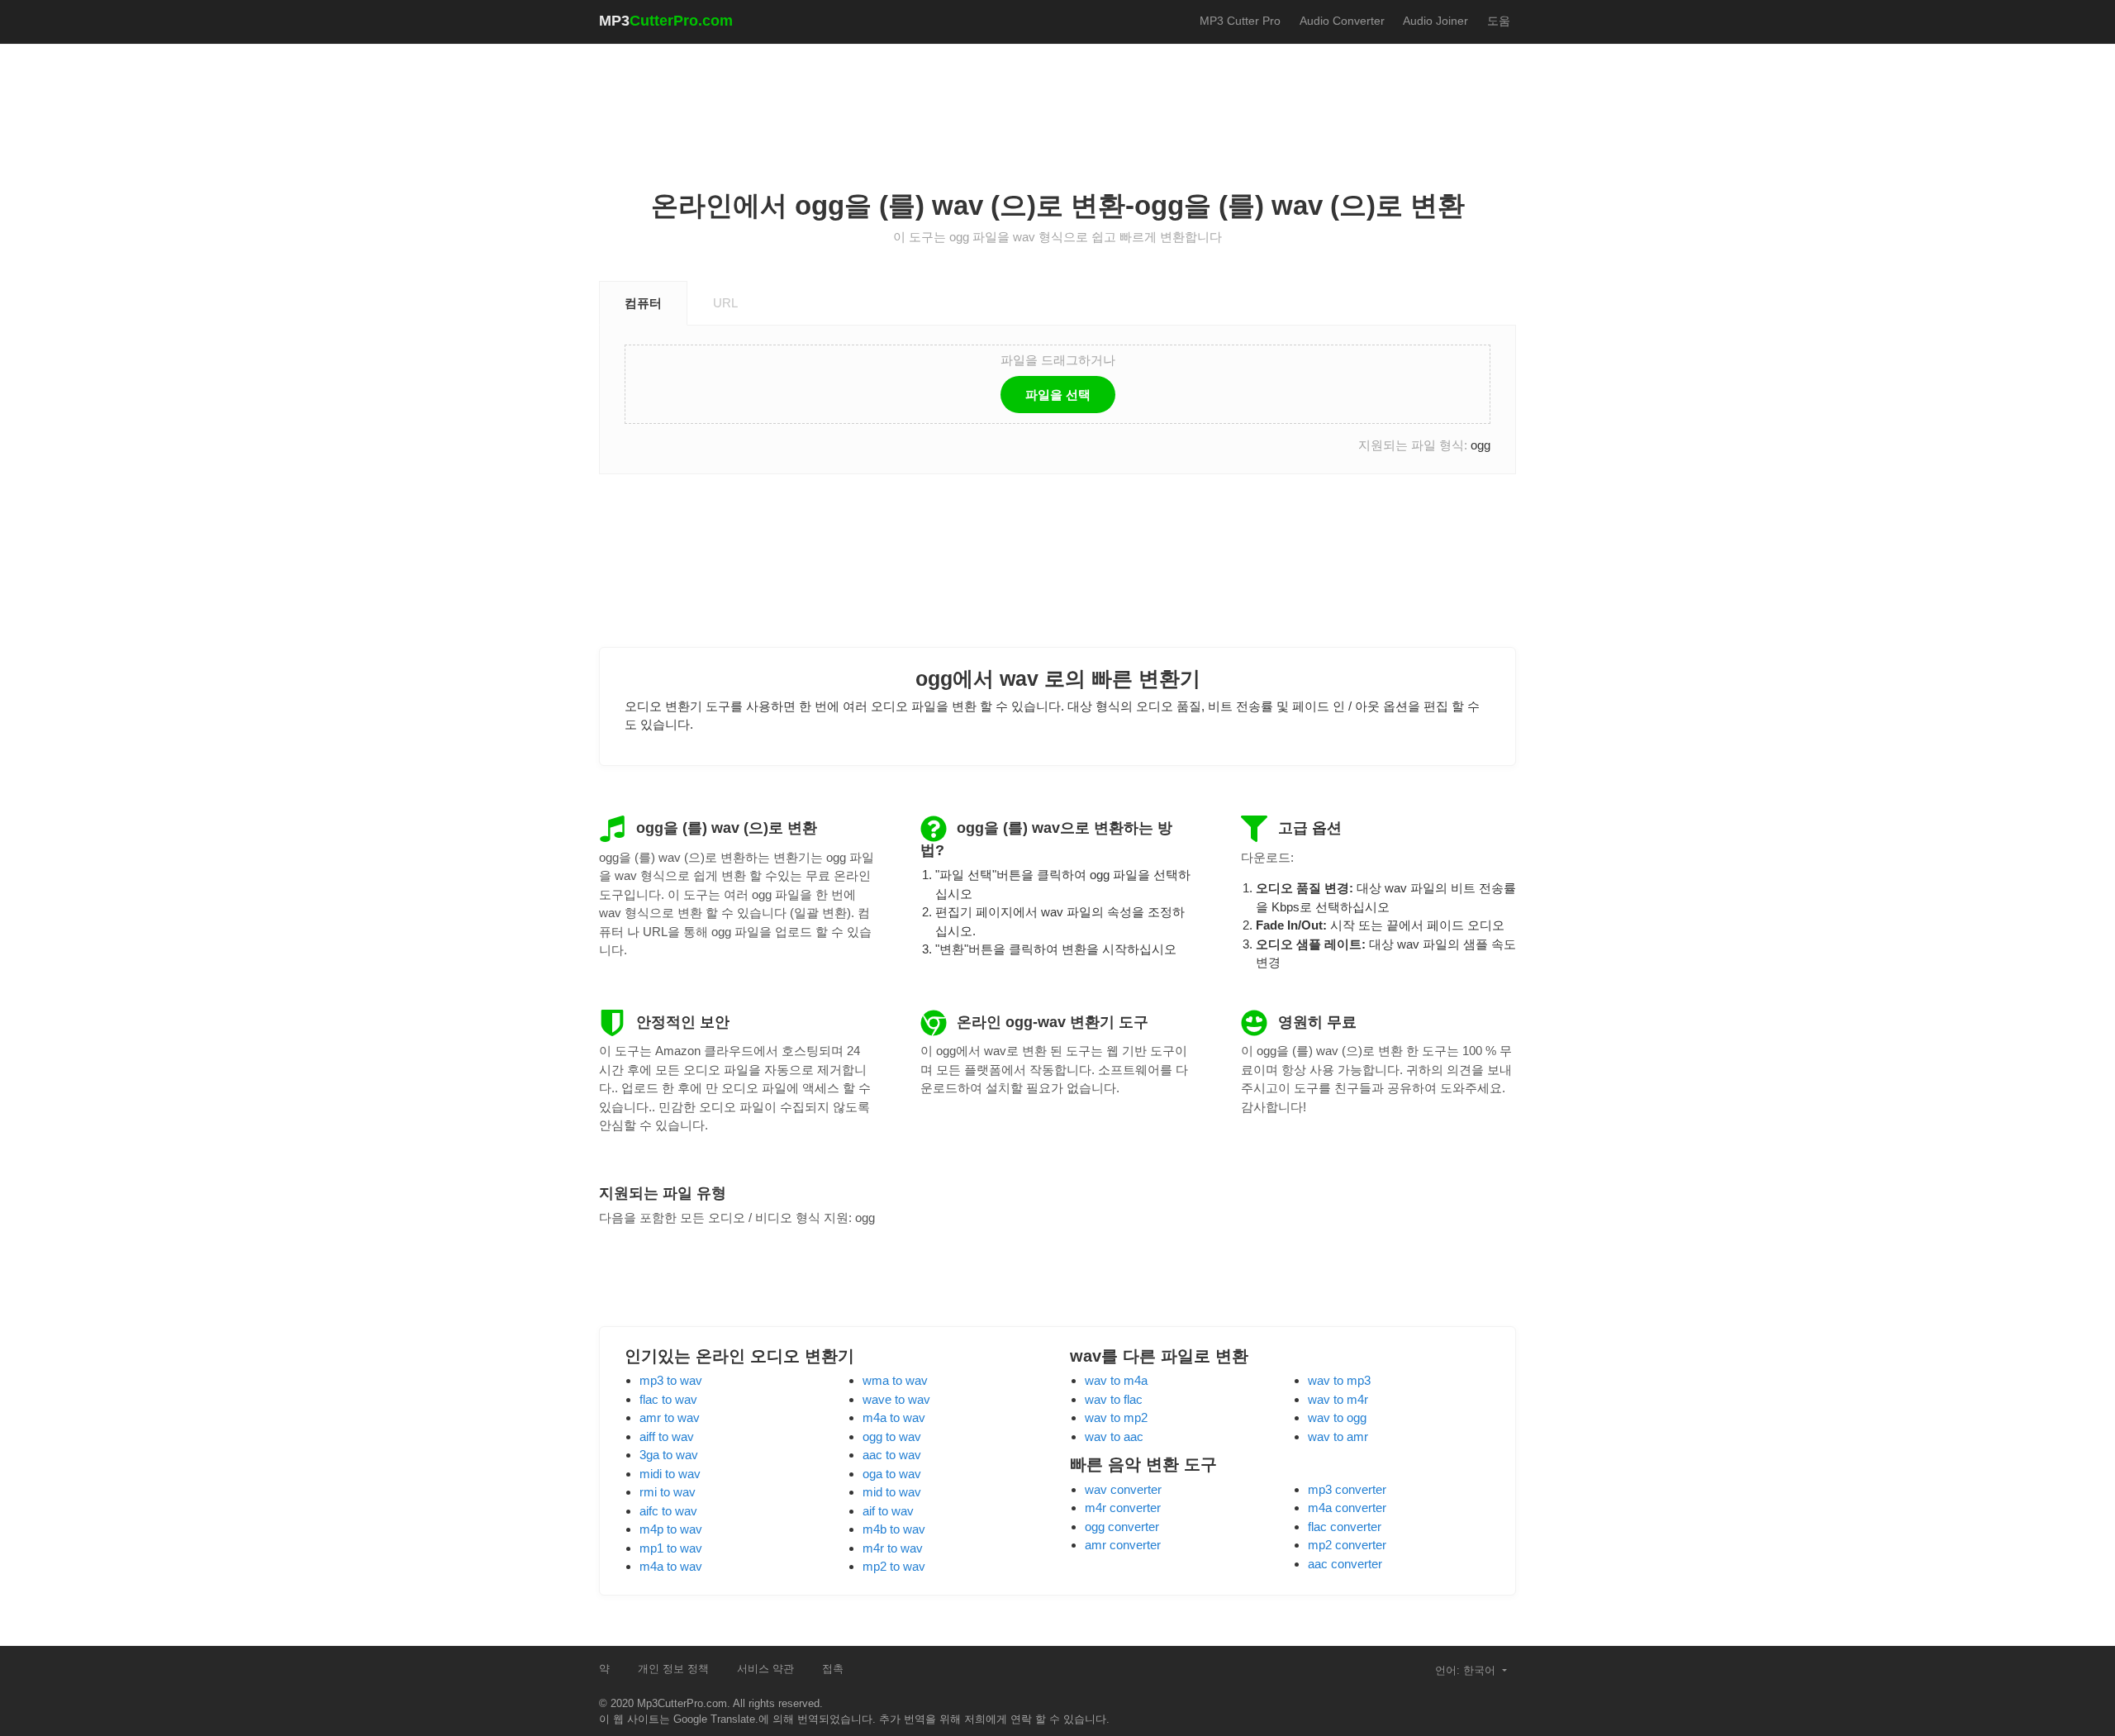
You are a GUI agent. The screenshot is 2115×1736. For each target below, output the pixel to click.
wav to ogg (1337, 1417)
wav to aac (1114, 1436)
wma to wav (895, 1380)
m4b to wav (894, 1529)
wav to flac (1114, 1399)
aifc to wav (668, 1511)
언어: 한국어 (1467, 1670)
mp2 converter (1347, 1545)
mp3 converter (1347, 1489)
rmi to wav (668, 1492)
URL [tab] (725, 303)
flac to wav (668, 1399)
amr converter (1123, 1545)
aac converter (1345, 1564)
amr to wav (670, 1417)
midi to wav (670, 1474)
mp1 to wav (671, 1548)
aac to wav (892, 1455)
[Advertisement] (1057, 100)
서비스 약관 (765, 1669)
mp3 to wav (671, 1380)
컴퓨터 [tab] (643, 303)
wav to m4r (1338, 1399)
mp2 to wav (894, 1566)
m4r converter (1123, 1508)
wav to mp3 (1339, 1380)
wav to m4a (1116, 1380)
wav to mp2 (1116, 1417)
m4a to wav (671, 1566)
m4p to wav (671, 1529)
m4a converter (1347, 1508)
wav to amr (1338, 1436)
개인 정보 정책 (673, 1669)
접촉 (833, 1669)
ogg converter (1122, 1527)
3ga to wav (669, 1455)
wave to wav (896, 1399)
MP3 (666, 21)
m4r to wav (893, 1548)
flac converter (1345, 1527)
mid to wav (892, 1492)
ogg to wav (892, 1436)
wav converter (1123, 1489)
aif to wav (888, 1511)
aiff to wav (667, 1436)
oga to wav (892, 1474)
